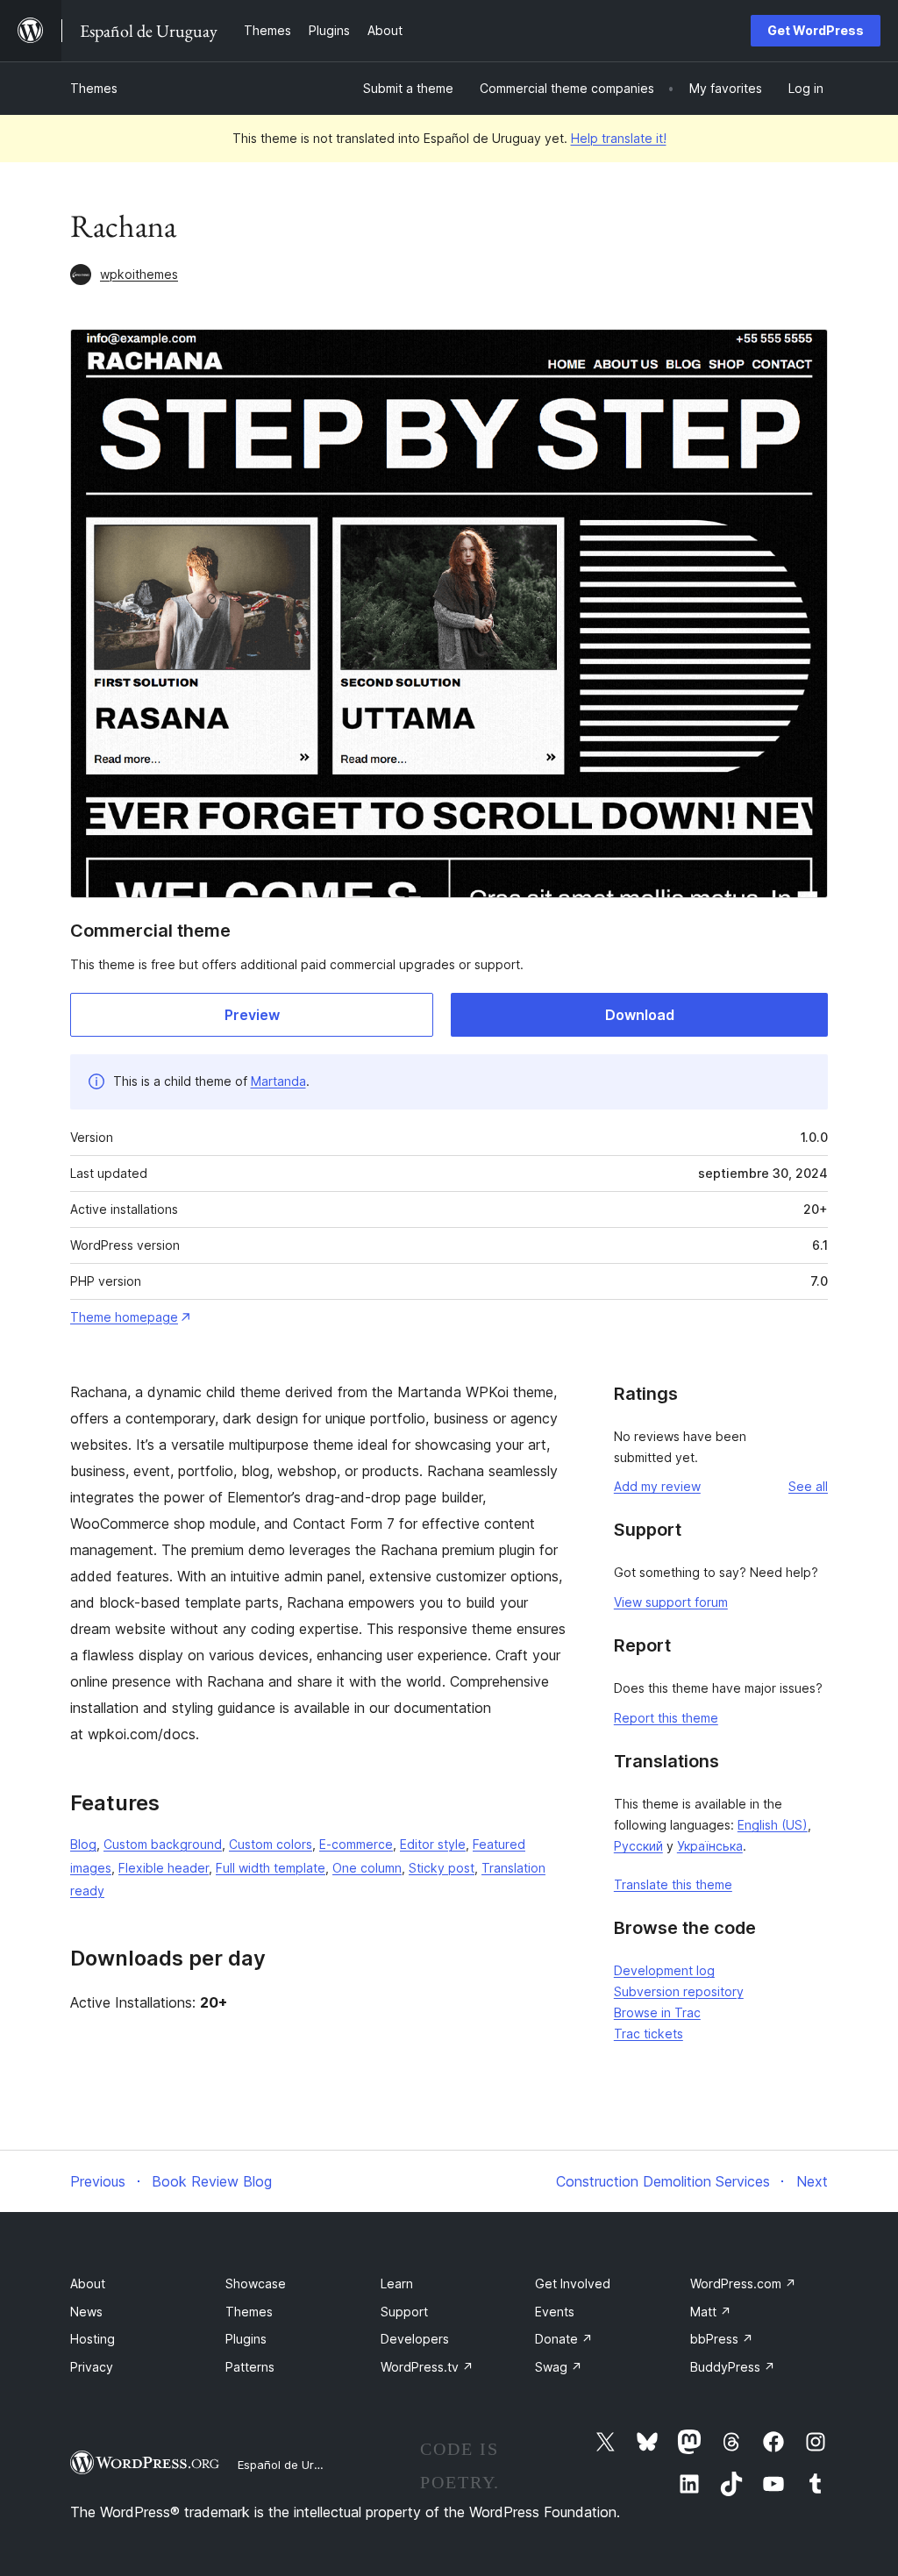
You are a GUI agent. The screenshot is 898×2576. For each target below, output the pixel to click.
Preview (252, 1015)
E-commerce (356, 1844)
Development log (664, 1970)
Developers (415, 2339)
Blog (83, 1844)
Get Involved (573, 2283)
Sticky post (442, 1868)
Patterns (250, 2367)
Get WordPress (816, 30)
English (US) (773, 1825)
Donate (564, 2339)
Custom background (163, 1844)
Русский (638, 1846)
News (86, 2312)
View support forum (671, 1602)
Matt (711, 2312)
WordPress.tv (427, 2367)
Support (404, 2312)
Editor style (433, 1844)
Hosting (93, 2339)
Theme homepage (124, 1317)
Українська (710, 1846)
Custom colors (271, 1844)
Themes (94, 88)
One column (367, 1868)
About (88, 2283)
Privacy (92, 2367)
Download (640, 1015)
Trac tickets (649, 2034)
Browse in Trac (657, 2012)
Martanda (278, 1081)
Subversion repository (679, 1991)
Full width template (271, 1868)
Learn (397, 2283)
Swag (559, 2367)
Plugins (246, 2339)
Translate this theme (673, 1884)
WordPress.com (743, 2283)
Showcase (256, 2283)
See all (808, 1486)
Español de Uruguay (292, 2465)
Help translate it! (619, 138)
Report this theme (666, 1718)
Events (555, 2312)
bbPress (722, 2339)
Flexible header (164, 1868)
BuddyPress (733, 2367)
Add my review (657, 1486)
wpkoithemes (139, 274)
